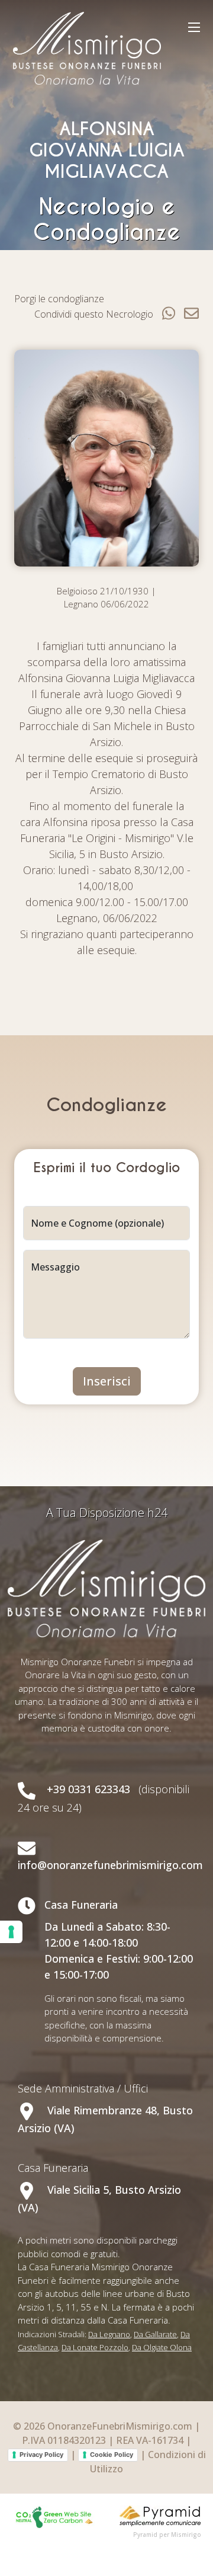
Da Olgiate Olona (162, 2347)
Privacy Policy (41, 2455)
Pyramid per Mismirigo (167, 2535)
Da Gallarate (155, 2334)
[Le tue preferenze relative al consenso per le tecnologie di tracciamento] (11, 1932)
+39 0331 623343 (88, 1789)
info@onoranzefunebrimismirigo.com (110, 1865)
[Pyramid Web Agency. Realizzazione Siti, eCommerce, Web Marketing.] (160, 2515)
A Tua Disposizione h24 (107, 1513)
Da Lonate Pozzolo (95, 2347)
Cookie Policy (112, 2455)
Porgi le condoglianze (59, 299)
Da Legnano (109, 2334)
